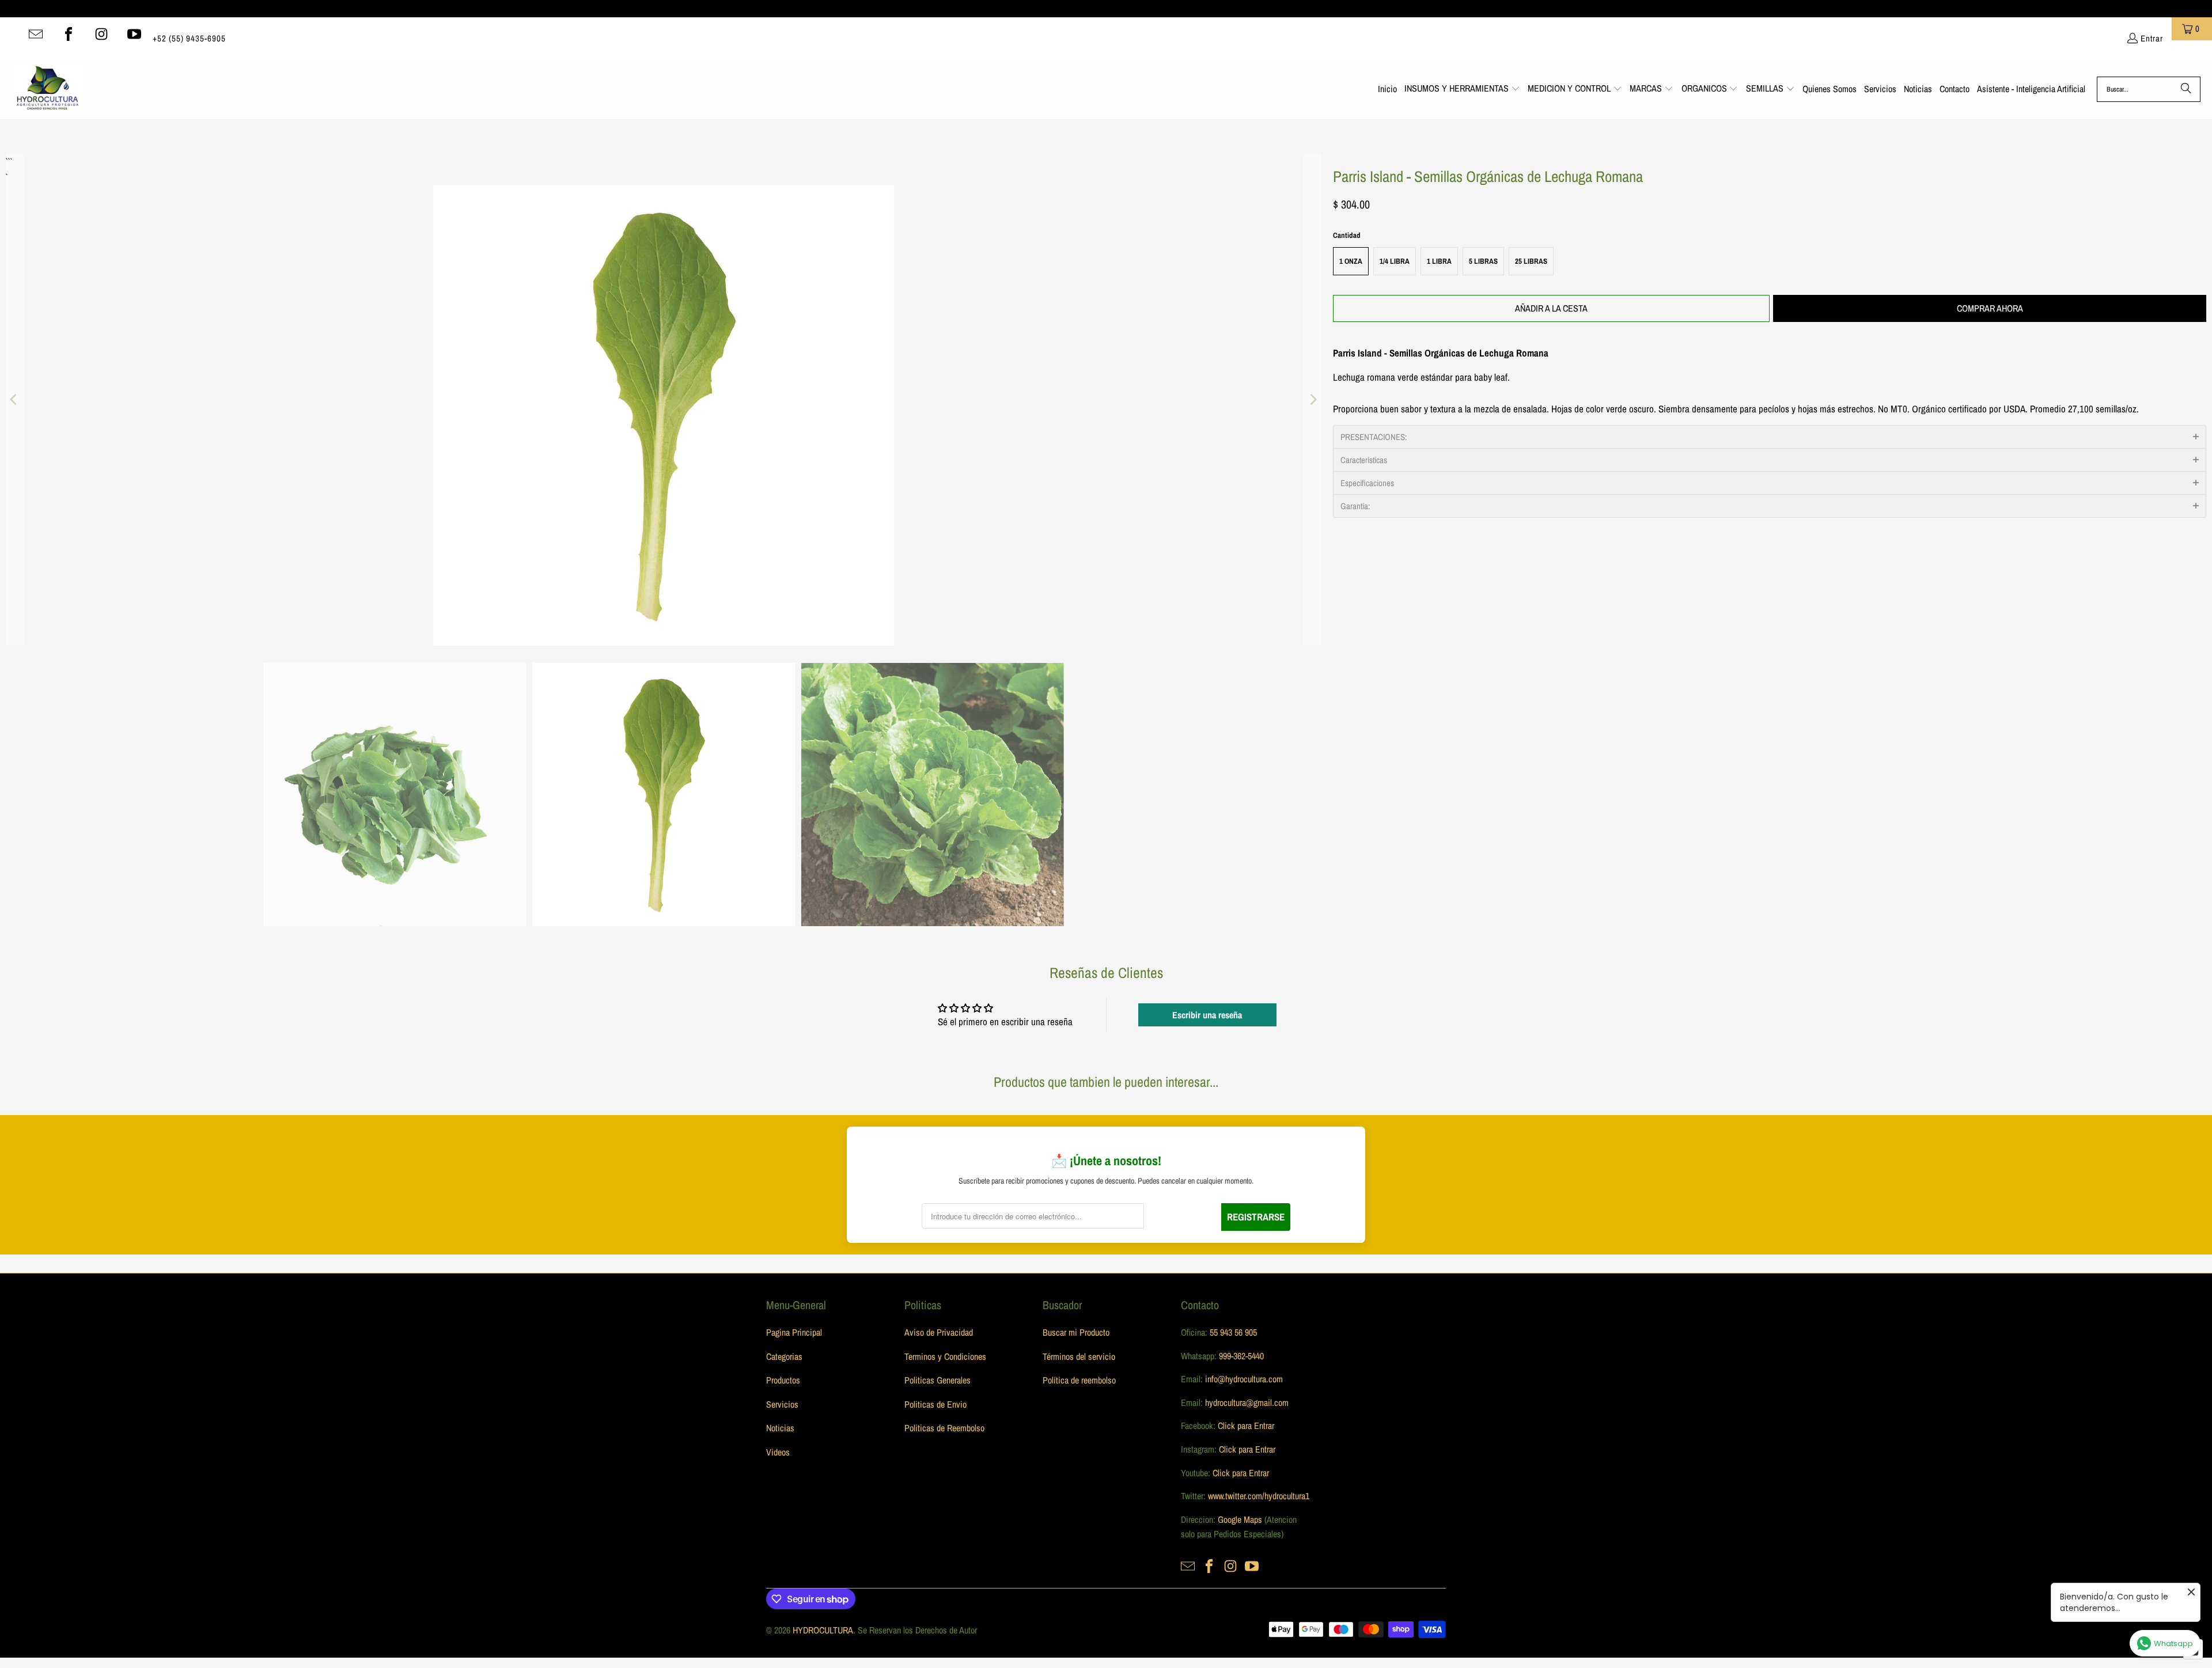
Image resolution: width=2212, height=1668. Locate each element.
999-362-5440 (1240, 1356)
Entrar (2152, 38)
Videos (778, 1452)
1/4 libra (1395, 261)
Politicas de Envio (935, 1404)
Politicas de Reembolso (944, 1428)
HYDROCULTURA (823, 1630)
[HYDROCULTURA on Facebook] (69, 34)
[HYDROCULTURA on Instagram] (101, 34)
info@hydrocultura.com (1244, 1379)
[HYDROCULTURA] (48, 89)
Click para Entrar (1246, 1426)
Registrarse (1256, 1217)
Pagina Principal (794, 1332)
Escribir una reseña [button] (1207, 1015)
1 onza (1351, 261)
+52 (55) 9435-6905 (189, 38)
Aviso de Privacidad (939, 1332)
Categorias (784, 1356)
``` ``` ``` (8, 162)
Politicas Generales (938, 1380)
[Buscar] (2186, 89)
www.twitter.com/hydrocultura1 (1259, 1496)
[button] (1462, 89)
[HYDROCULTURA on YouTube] (134, 34)
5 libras (1483, 261)
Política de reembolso (1079, 1380)
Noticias (780, 1428)
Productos (783, 1380)
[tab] (1770, 437)
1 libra (1439, 261)
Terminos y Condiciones (945, 1356)
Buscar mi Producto (1076, 1332)
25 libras (1531, 261)
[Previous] (14, 400)
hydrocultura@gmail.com (1247, 1402)
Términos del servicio (1079, 1356)
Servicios (782, 1404)
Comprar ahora (1990, 308)
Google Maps (1240, 1519)
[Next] (1313, 400)
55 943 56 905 (1233, 1332)
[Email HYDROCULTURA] (36, 34)
